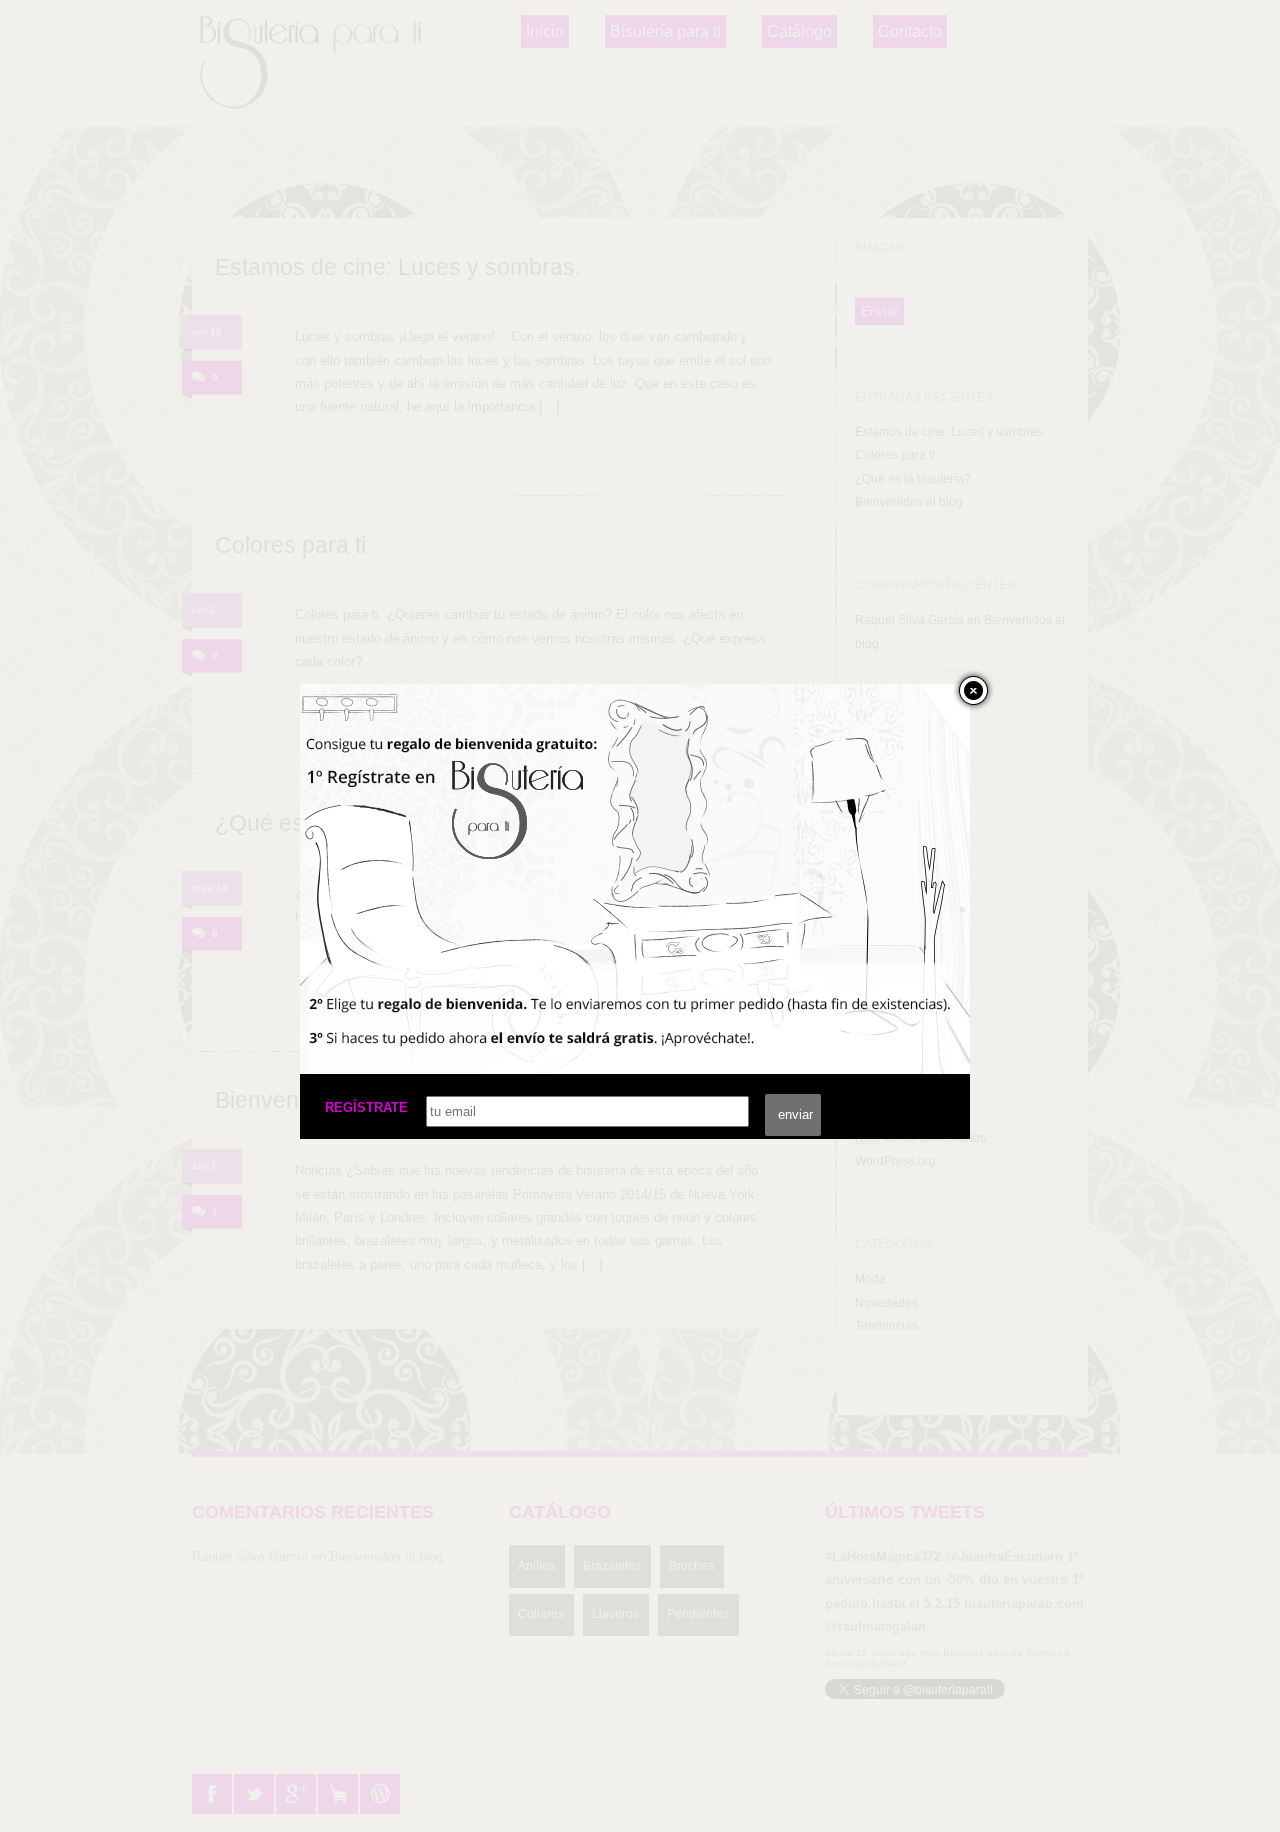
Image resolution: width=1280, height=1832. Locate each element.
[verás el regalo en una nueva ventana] (450, 1007)
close (969, 690)
